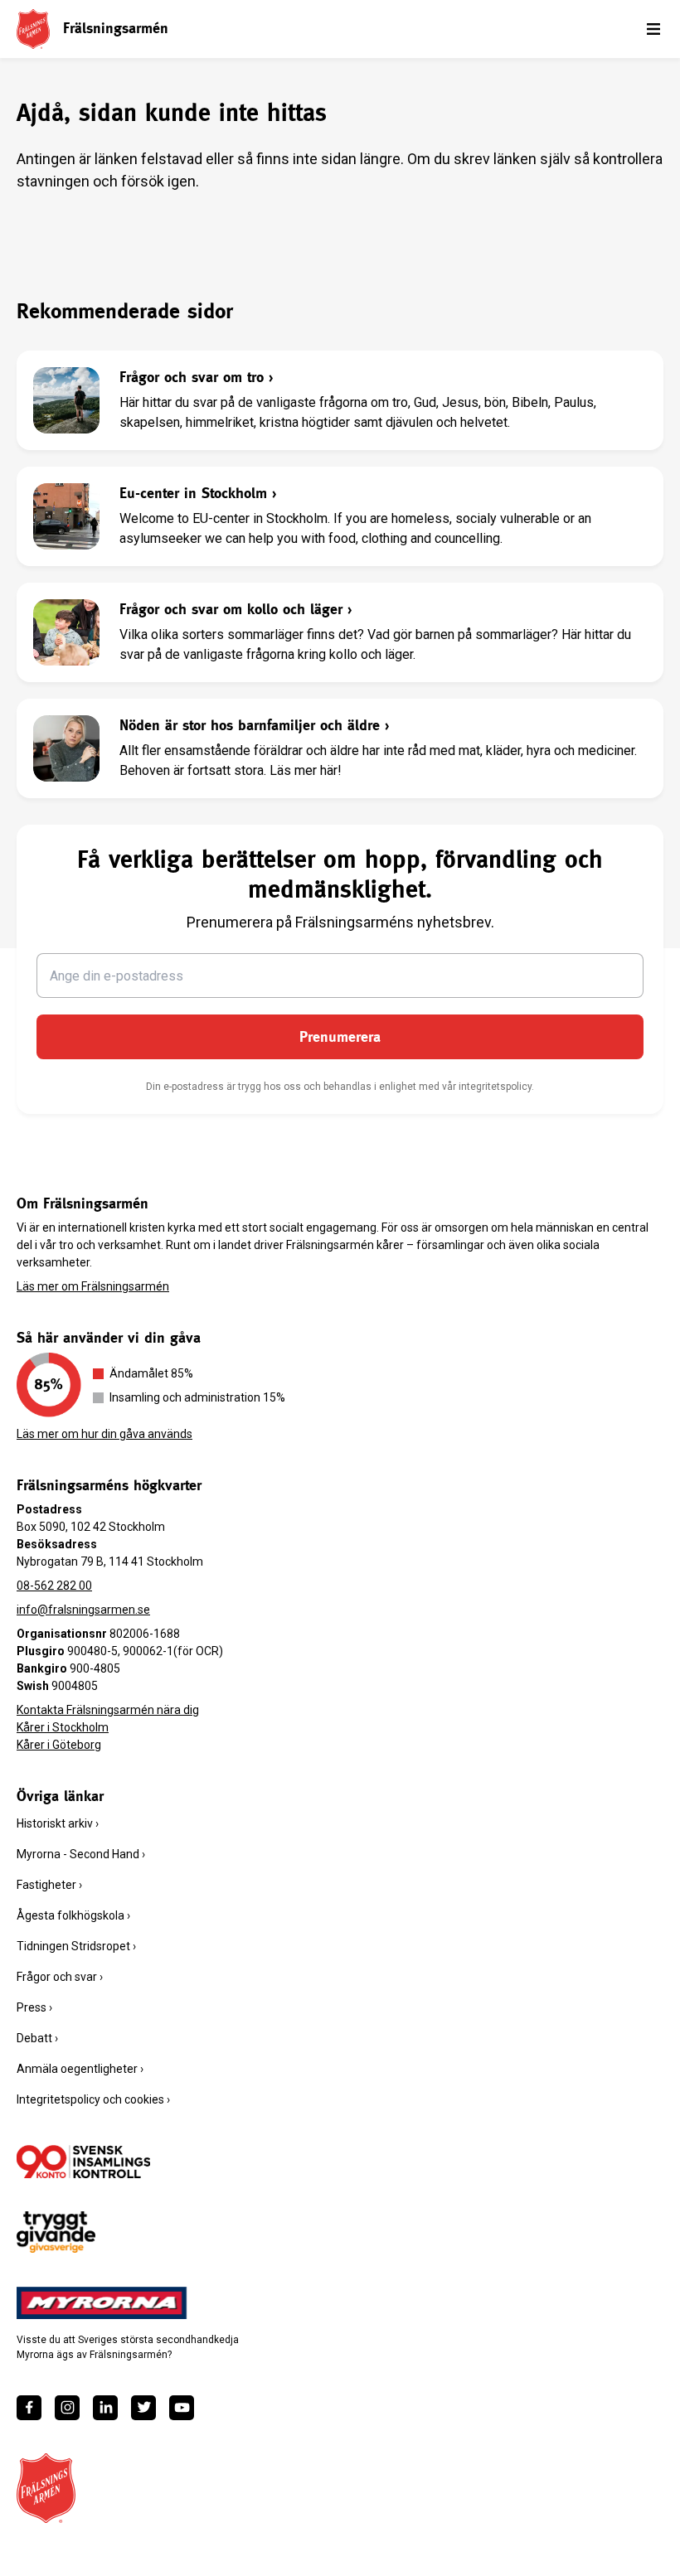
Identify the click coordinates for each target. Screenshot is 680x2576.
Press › (34, 2007)
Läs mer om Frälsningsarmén (93, 1286)
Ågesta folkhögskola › (73, 1915)
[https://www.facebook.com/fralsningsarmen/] (29, 2408)
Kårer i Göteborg (59, 1745)
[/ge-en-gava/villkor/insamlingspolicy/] (83, 2162)
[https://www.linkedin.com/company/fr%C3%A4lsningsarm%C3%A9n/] (105, 2408)
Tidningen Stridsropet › (76, 1946)
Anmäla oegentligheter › (80, 2069)
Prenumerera (340, 1036)
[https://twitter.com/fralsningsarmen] (143, 2408)
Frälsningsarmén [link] (116, 28)
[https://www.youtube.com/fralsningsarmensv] (182, 2408)
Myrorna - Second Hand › (81, 1854)
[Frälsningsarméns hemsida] (33, 29)
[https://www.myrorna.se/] (102, 2303)
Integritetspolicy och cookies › (93, 2099)
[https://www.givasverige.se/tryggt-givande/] (56, 2232)
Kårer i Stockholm (63, 1727)
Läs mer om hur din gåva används (104, 1434)
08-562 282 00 (54, 1586)
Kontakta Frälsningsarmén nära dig (108, 1710)
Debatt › (37, 2038)
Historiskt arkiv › (58, 1823)
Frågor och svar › (60, 1977)
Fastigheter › (49, 1885)
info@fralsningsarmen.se (83, 1610)
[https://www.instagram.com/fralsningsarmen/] (67, 2408)
